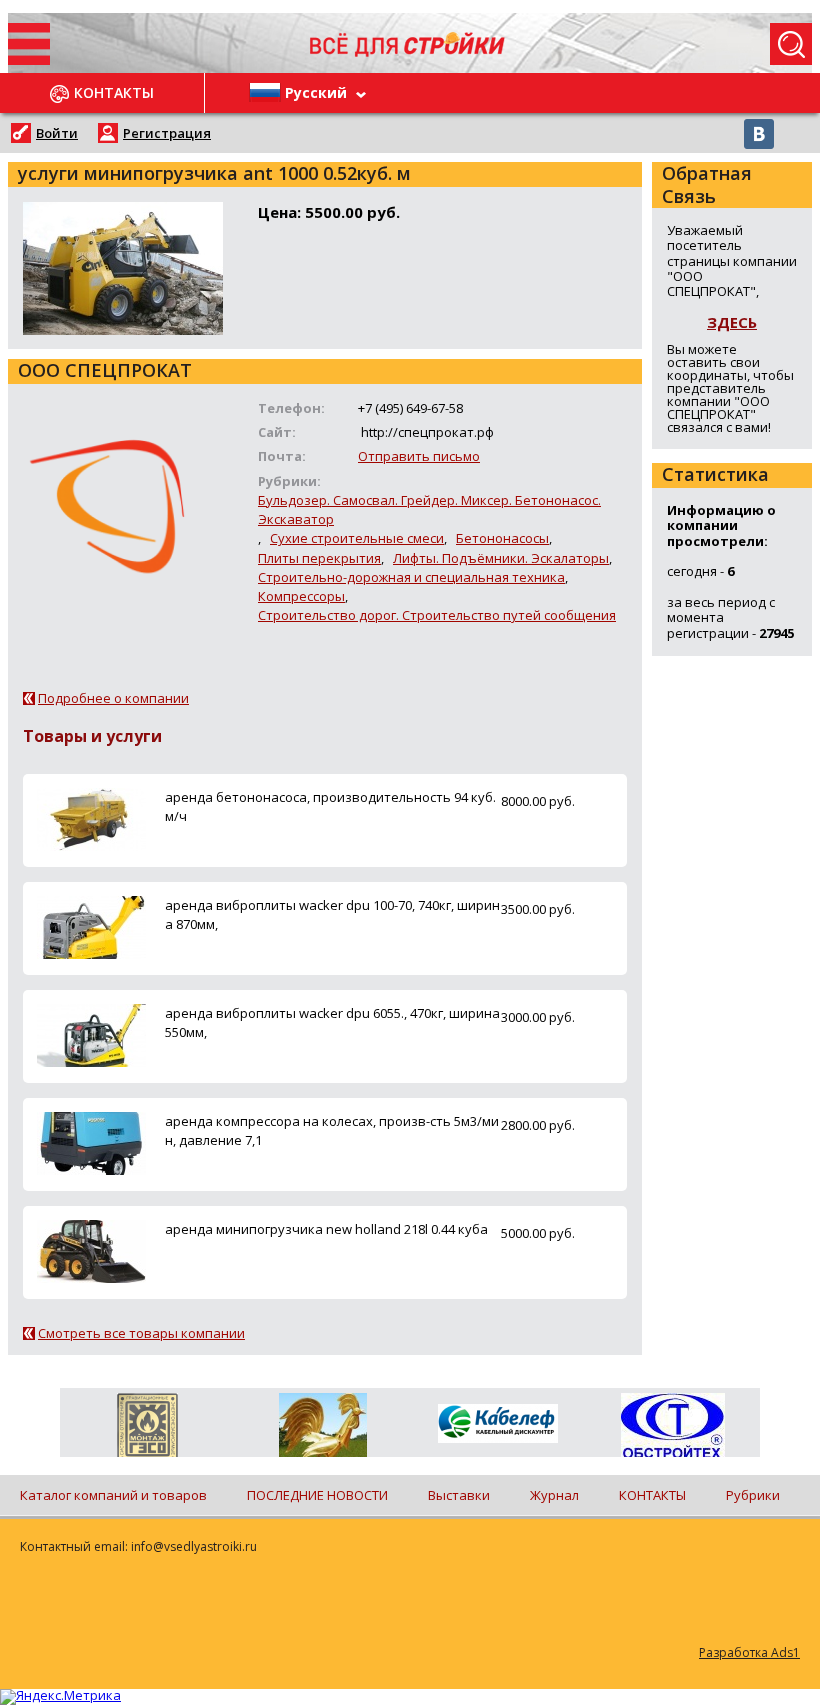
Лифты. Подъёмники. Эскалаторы (501, 558)
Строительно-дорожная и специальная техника (411, 577)
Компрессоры (301, 596)
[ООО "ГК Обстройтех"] (672, 1427)
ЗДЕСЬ (732, 322)
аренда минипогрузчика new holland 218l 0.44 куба (326, 1229)
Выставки (459, 1495)
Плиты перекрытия (319, 558)
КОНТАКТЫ (652, 1495)
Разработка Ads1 (749, 1652)
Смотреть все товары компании (141, 1333)
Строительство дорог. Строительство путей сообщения (437, 615)
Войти (57, 133)
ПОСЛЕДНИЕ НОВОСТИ (317, 1495)
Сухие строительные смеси (357, 538)
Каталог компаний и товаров (113, 1495)
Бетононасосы (502, 538)
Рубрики (753, 1495)
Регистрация (167, 133)
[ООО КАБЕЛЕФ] (497, 1424)
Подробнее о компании (113, 698)
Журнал (554, 1495)
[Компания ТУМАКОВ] (322, 1429)
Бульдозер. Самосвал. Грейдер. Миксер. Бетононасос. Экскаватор (429, 509)
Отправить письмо (419, 456)
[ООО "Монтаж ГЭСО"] (147, 1429)
